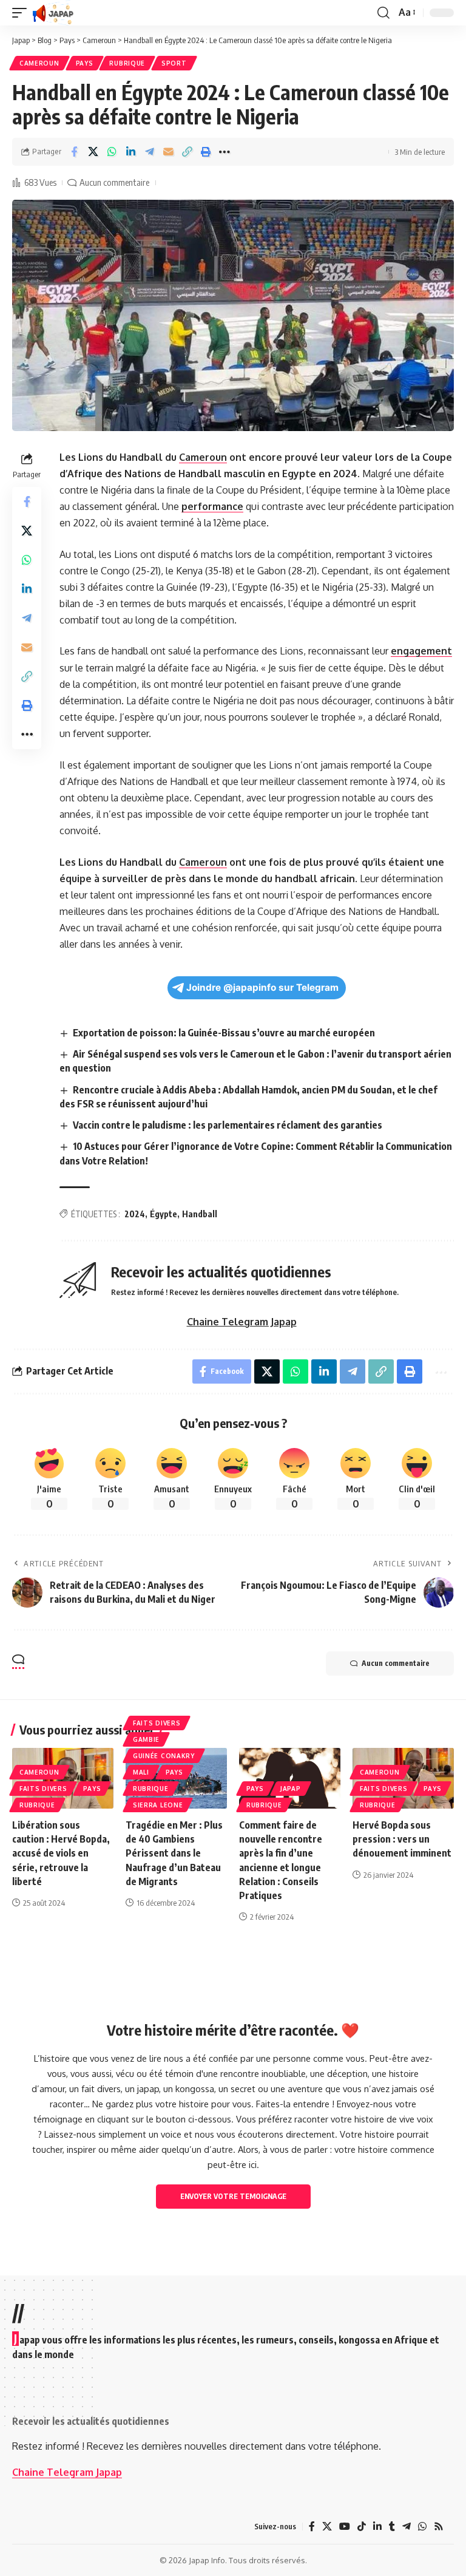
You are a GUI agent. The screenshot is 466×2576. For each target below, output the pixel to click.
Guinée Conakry (164, 1756)
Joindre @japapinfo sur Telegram (262, 987)
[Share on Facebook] (74, 152)
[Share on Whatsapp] (112, 152)
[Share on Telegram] (149, 152)
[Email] (168, 152)
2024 (135, 1214)
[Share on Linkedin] (130, 152)
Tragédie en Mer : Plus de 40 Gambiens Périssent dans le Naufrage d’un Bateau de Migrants (174, 1853)
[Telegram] (407, 2527)
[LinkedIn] (377, 2527)
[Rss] (439, 2527)
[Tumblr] (392, 2527)
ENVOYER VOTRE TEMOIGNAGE (233, 2196)
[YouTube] (345, 2527)
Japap (291, 1789)
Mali (141, 1772)
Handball (200, 1214)
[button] (22, 13)
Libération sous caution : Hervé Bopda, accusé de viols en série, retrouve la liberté (61, 1853)
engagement (421, 651)
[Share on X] (93, 152)
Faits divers (43, 1789)
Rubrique (127, 63)
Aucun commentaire (114, 182)
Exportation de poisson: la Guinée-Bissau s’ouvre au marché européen (224, 1033)
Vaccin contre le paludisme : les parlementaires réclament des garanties (228, 1125)
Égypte (164, 1214)
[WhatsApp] (422, 2527)
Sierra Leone (158, 1805)
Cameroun (39, 63)
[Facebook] (312, 2527)
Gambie (146, 1739)
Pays (85, 63)
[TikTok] (362, 2527)
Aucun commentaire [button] (396, 1663)
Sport (174, 63)
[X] (327, 2527)
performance (212, 506)
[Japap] (53, 13)
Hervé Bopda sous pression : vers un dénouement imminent (402, 1839)
